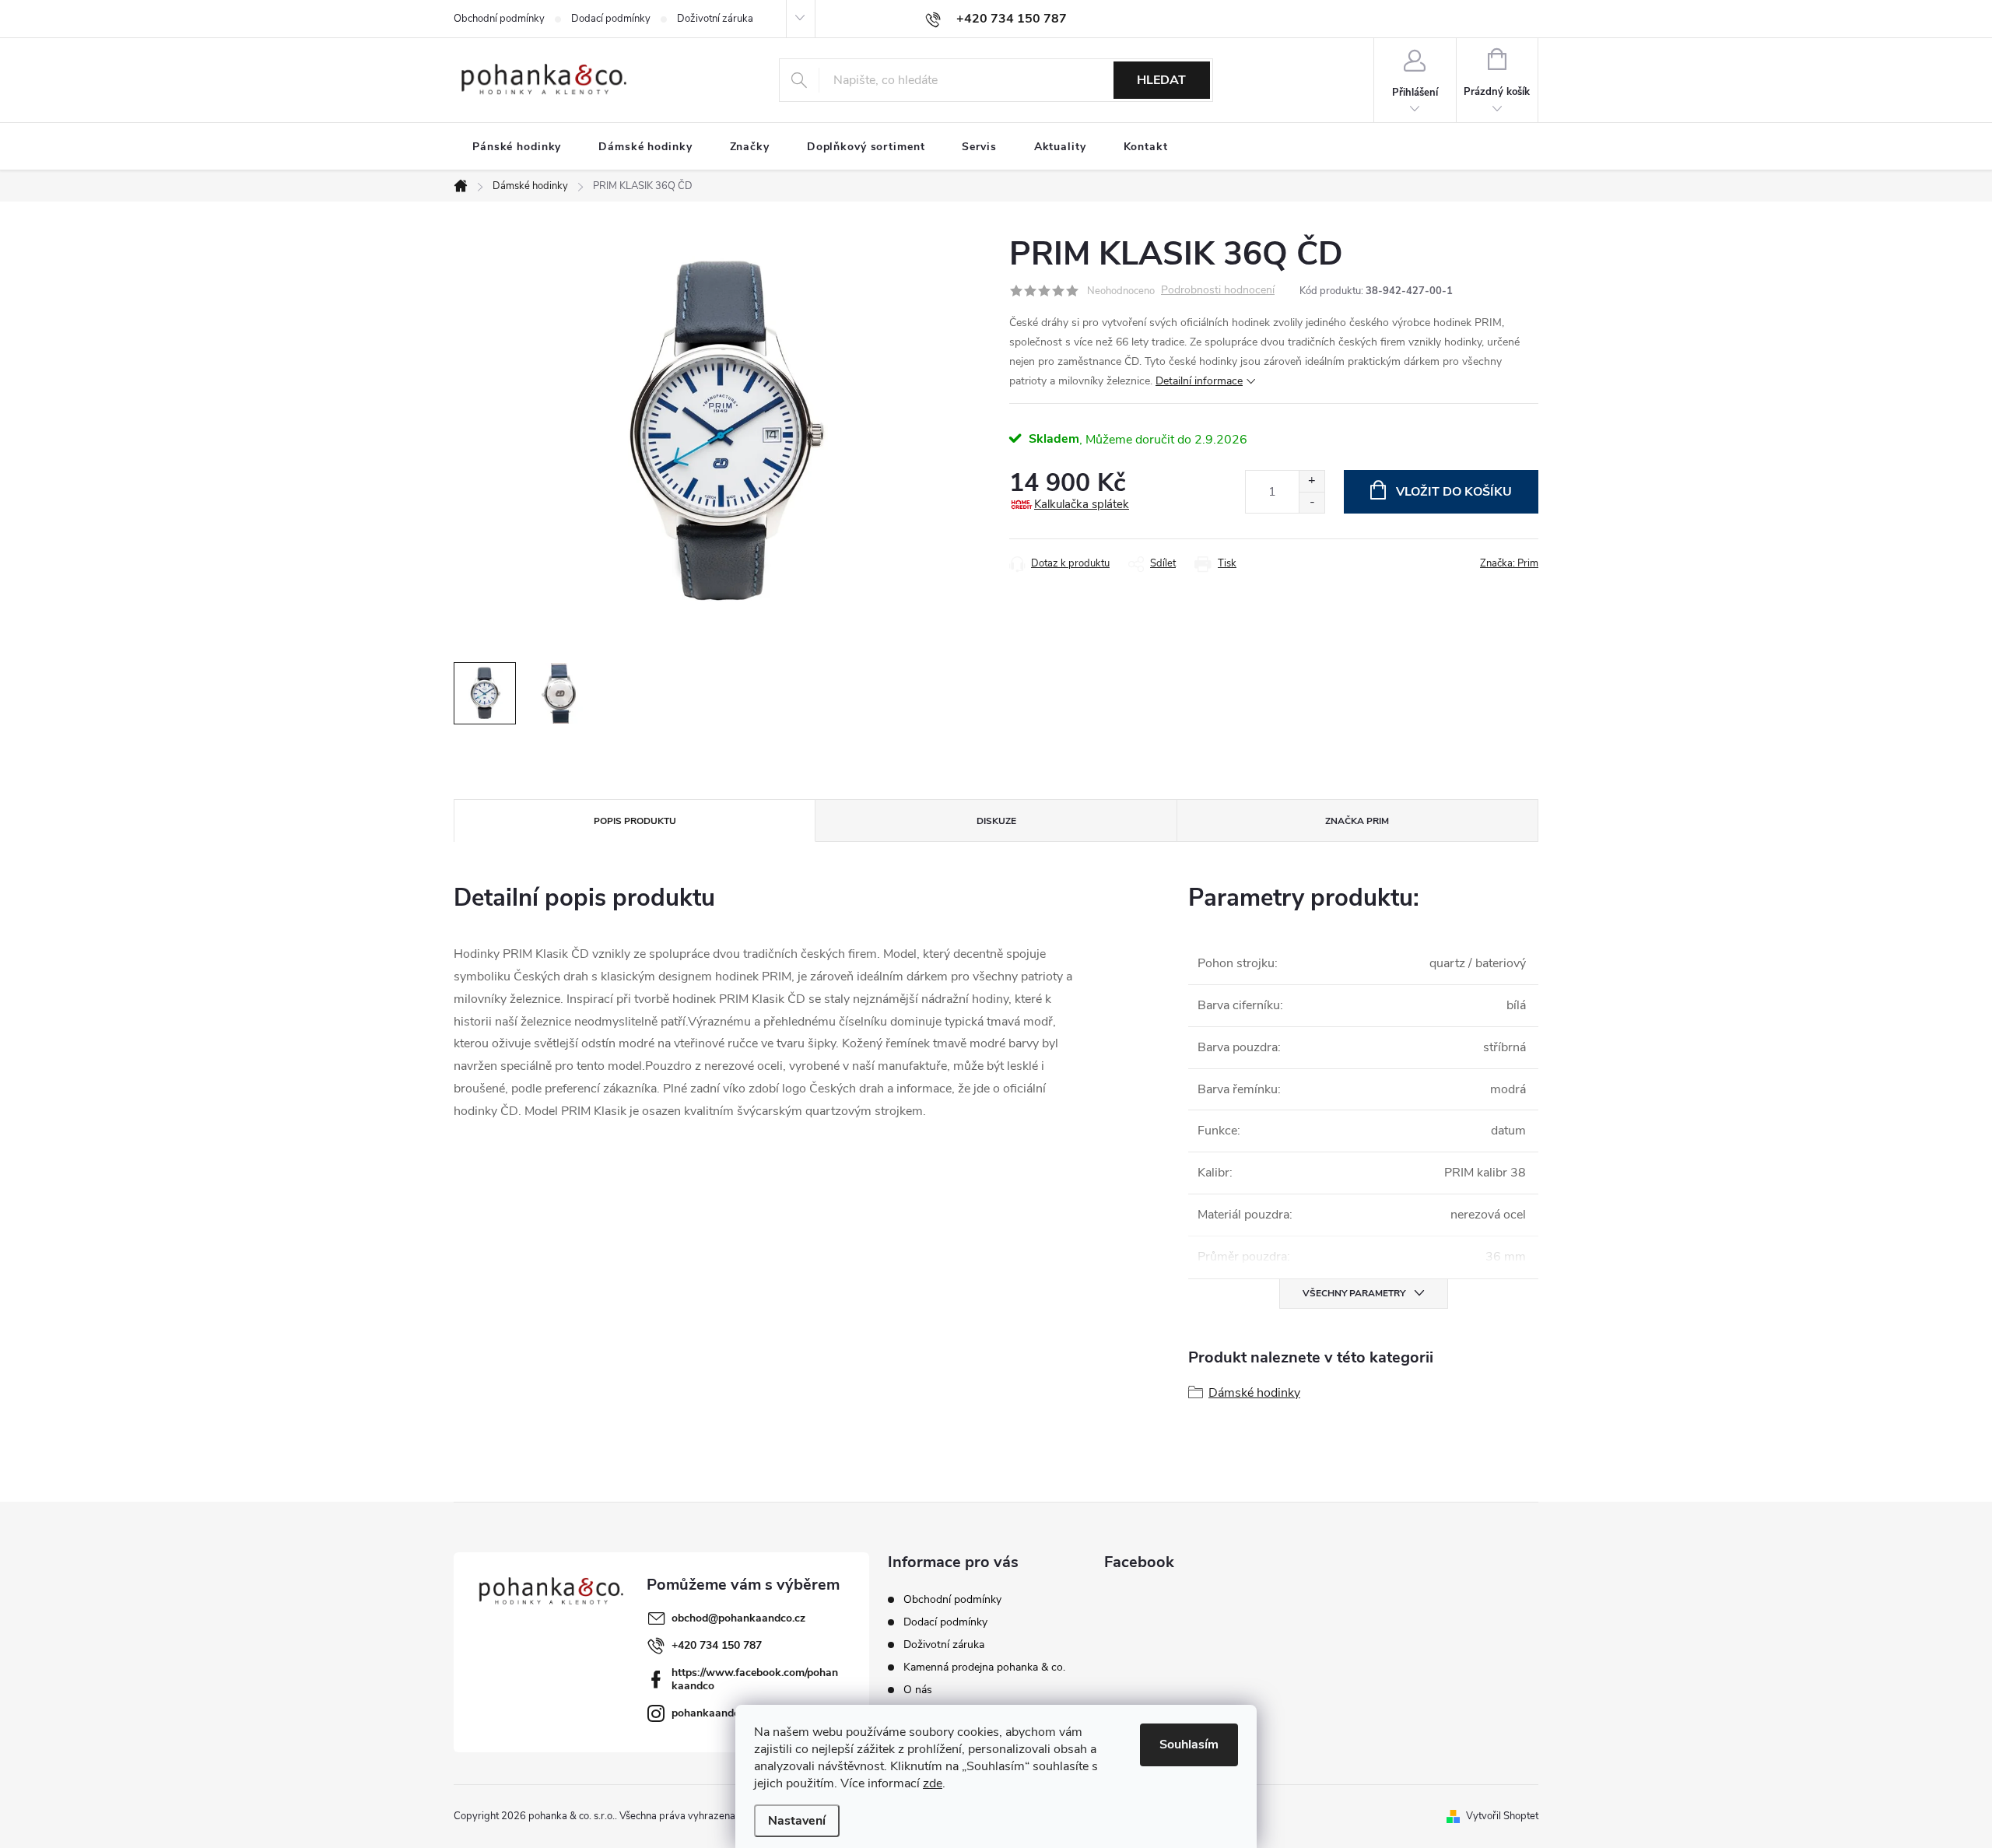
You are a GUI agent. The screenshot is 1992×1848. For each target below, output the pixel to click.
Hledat (1161, 80)
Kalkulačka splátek (1082, 504)
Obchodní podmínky (499, 19)
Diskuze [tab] (996, 821)
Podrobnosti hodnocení (1218, 291)
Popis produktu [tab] (635, 821)
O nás (918, 1690)
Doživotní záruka (715, 19)
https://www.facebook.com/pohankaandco (755, 1679)
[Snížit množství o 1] (1312, 502)
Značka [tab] (1357, 821)
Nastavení (797, 1821)
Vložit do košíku (1454, 492)
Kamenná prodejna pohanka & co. (984, 1667)
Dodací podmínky (611, 19)
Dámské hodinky (1254, 1393)
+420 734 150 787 (717, 1645)
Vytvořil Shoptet (1502, 1816)
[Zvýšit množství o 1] (1312, 481)
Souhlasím (1189, 1745)
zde (933, 1783)
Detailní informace (1199, 381)
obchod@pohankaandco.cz (738, 1618)
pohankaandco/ (710, 1713)
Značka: (1509, 563)
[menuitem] (517, 147)
